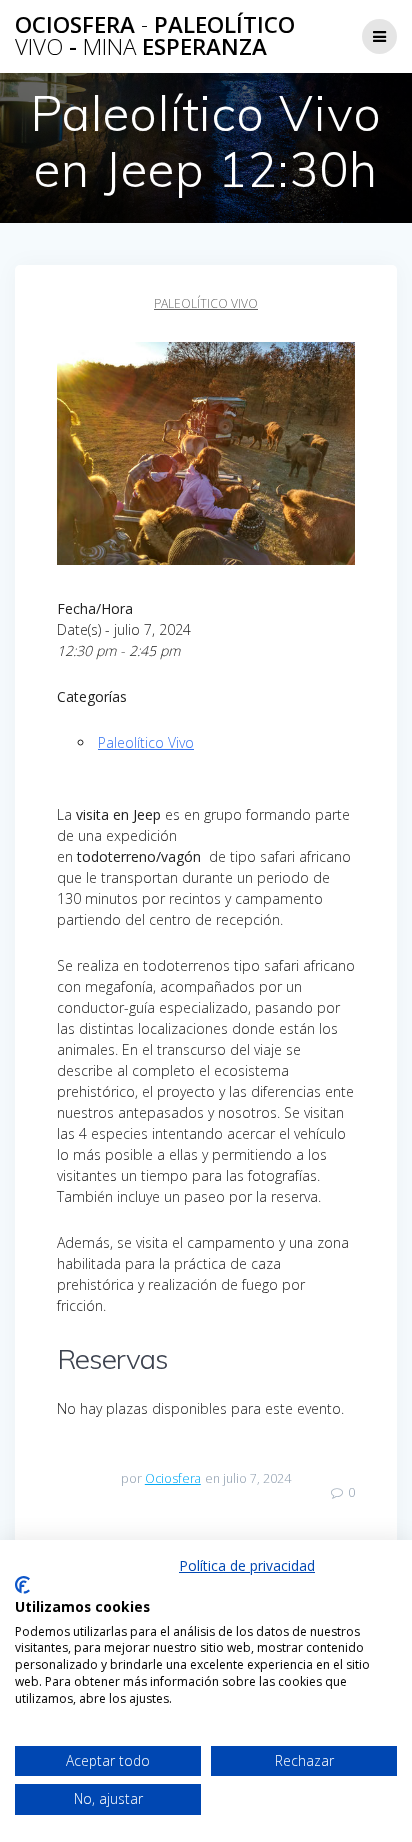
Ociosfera (173, 1478)
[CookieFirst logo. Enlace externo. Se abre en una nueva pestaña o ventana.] (22, 1585)
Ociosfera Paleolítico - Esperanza (155, 36)
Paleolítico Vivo (206, 303)
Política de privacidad (247, 1565)
